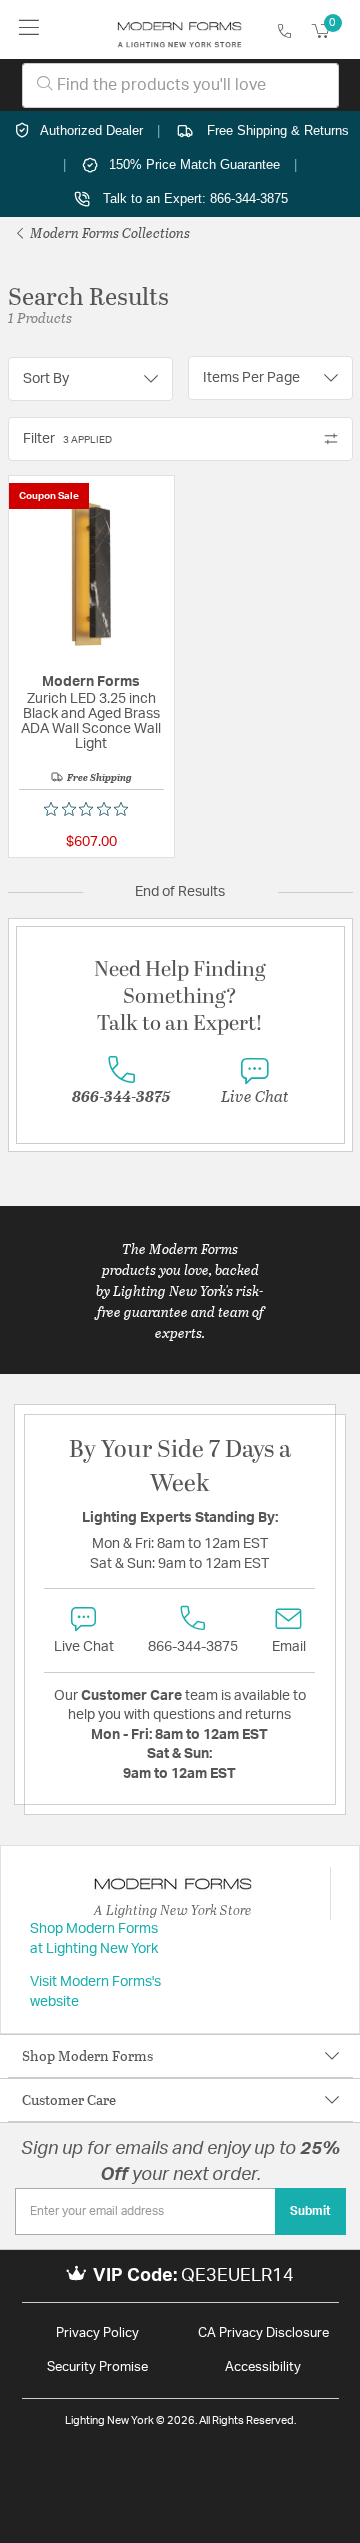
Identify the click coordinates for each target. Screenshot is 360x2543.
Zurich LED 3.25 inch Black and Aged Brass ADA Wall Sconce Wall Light (91, 721)
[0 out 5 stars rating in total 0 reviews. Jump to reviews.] (91, 809)
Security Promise (97, 2367)
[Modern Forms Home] (179, 30)
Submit (310, 2211)
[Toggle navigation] (29, 29)
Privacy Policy (97, 2333)
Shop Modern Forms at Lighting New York (94, 1939)
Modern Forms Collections (108, 232)
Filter (67, 439)
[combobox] (180, 85)
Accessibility (263, 2367)
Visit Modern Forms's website (95, 1992)
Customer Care (69, 2099)
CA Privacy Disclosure (263, 2333)
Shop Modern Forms (87, 2055)
